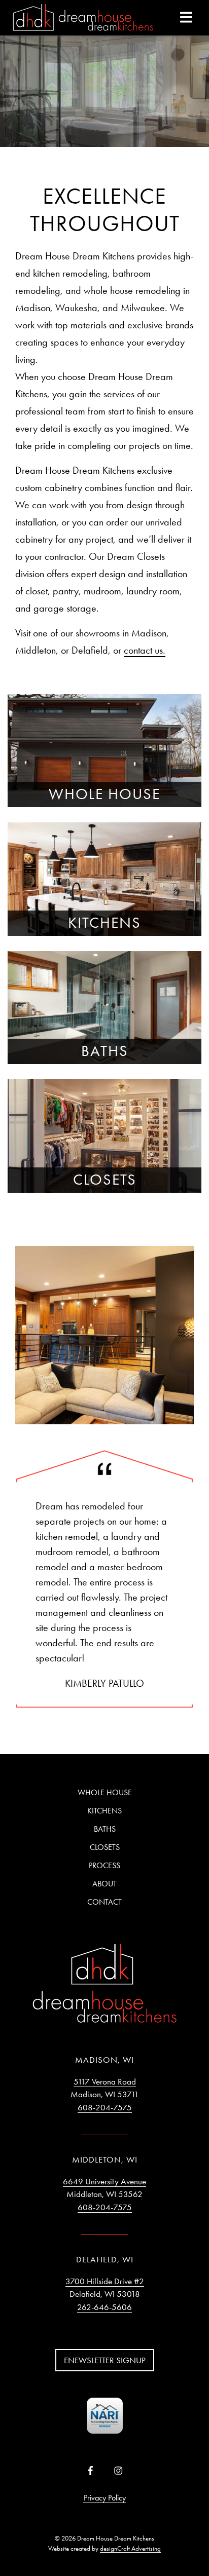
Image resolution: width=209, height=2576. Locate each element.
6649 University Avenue (104, 2181)
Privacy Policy (105, 2498)
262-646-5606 (104, 2307)
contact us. (145, 650)
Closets (105, 1847)
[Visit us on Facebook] (91, 2471)
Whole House (105, 1792)
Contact (104, 1902)
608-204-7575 (105, 2107)
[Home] (83, 18)
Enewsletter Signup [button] (105, 2360)
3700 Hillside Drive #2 (105, 2281)
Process (104, 1865)
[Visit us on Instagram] (118, 2471)
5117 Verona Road (105, 2081)
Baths (105, 1829)
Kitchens (104, 1811)
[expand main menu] (186, 17)
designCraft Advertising (130, 2548)
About (104, 1884)
